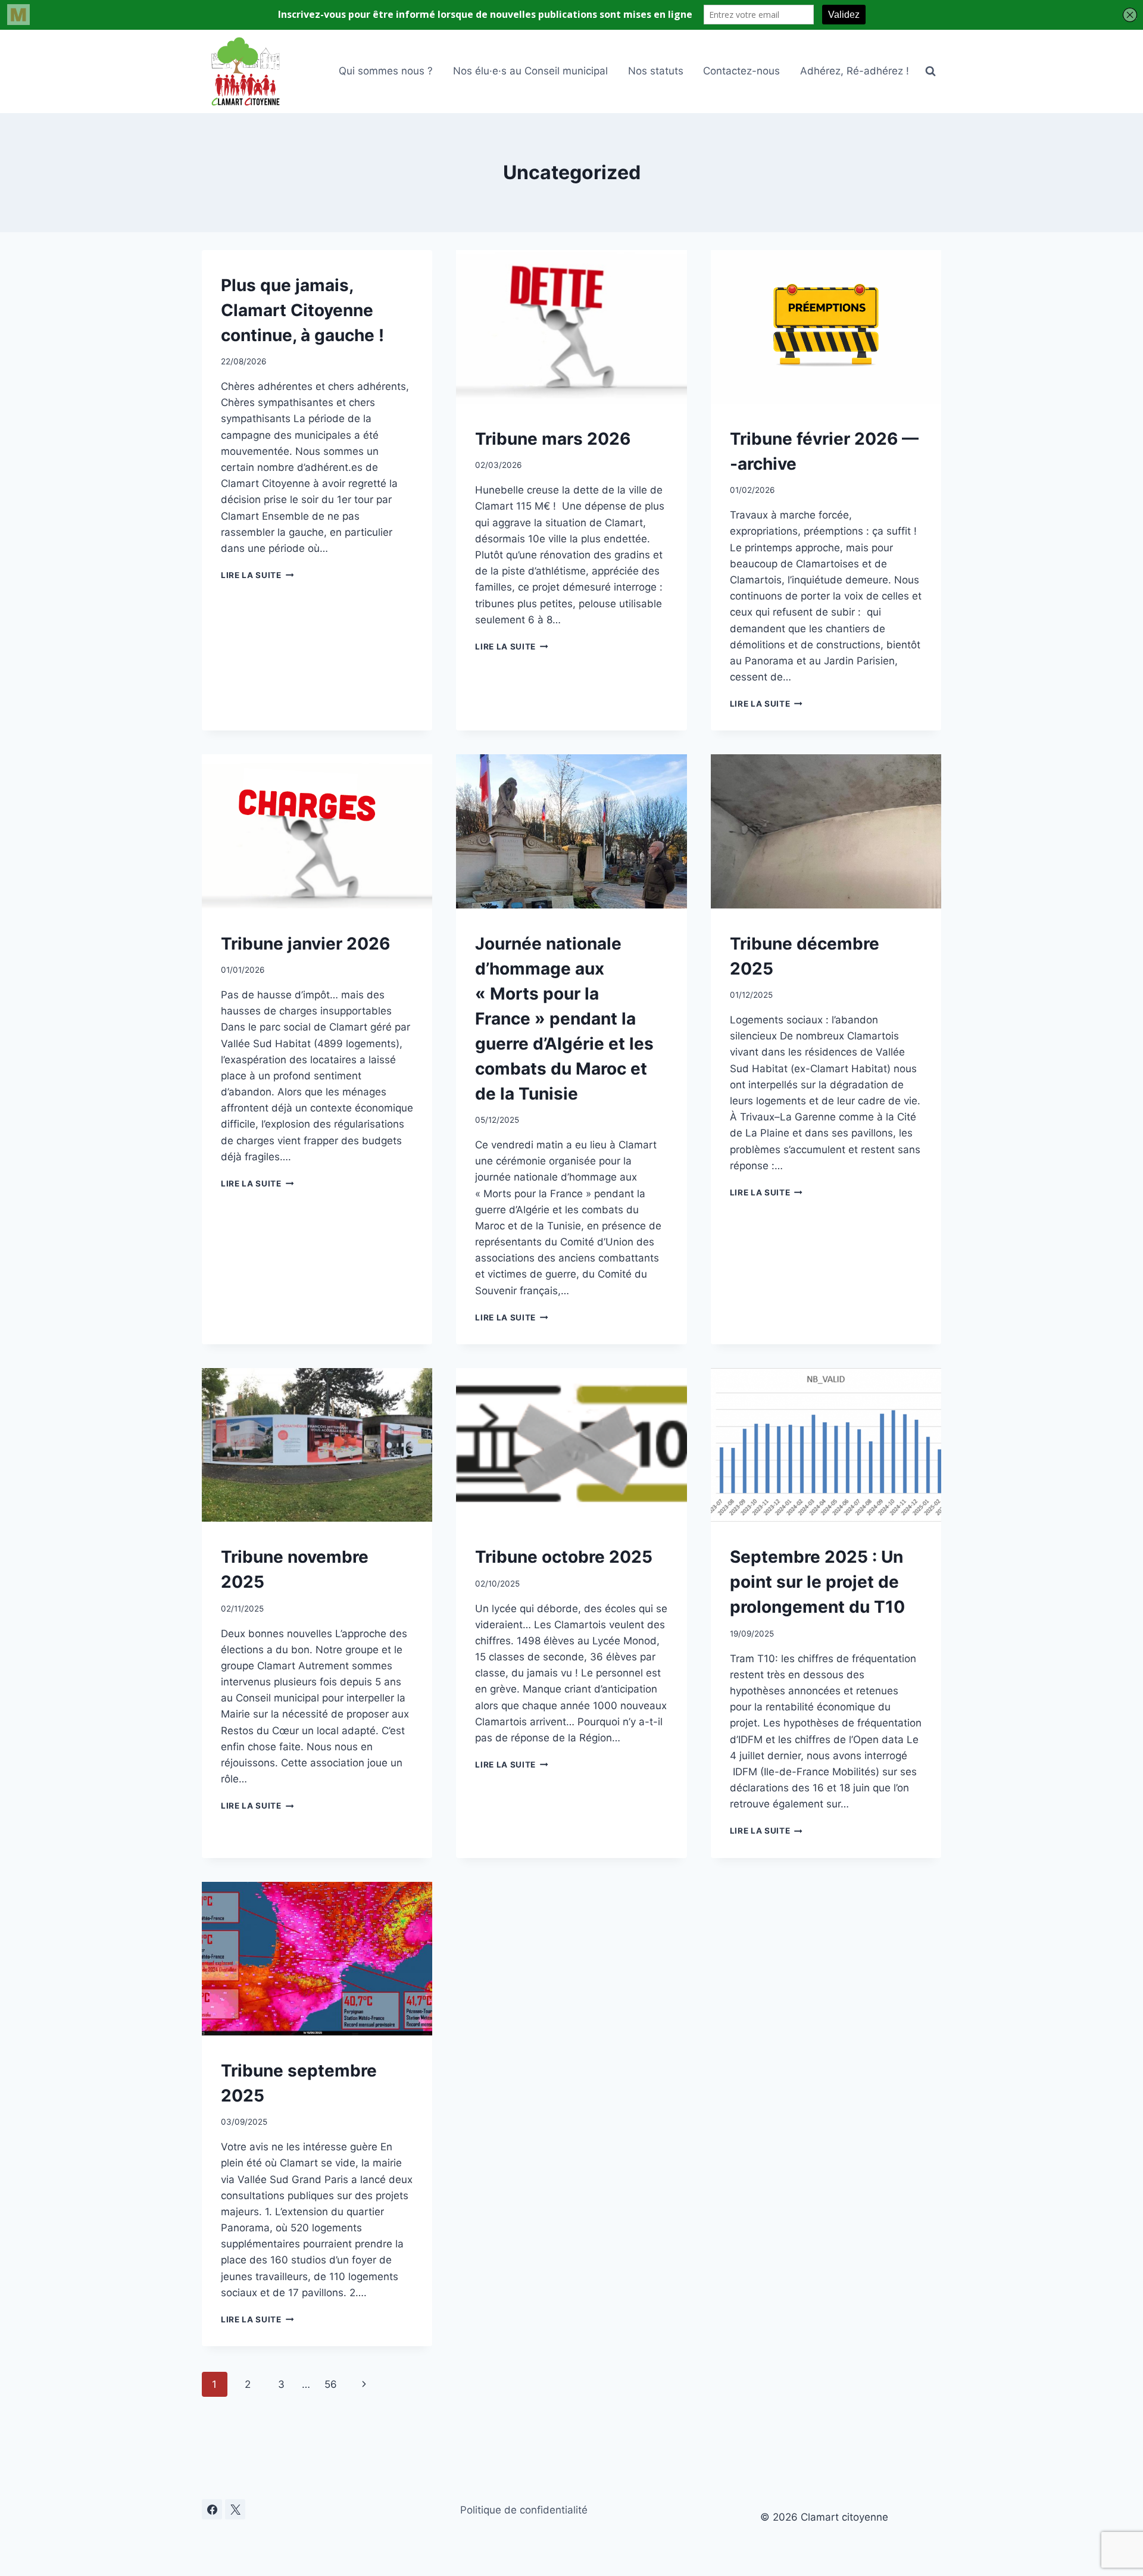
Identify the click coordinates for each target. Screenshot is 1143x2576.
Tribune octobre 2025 (564, 1557)
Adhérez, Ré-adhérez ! (855, 71)
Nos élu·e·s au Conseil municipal (530, 71)
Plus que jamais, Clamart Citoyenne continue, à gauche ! (302, 310)
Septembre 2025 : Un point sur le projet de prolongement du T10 (817, 1582)
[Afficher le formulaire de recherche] (930, 71)
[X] (235, 2509)
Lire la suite (257, 575)
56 (331, 2384)
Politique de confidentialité (524, 2510)
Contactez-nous (741, 71)
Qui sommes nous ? (386, 71)
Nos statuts (656, 71)
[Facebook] (212, 2509)
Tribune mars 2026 (553, 439)
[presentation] (571, 327)
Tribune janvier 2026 (305, 944)
